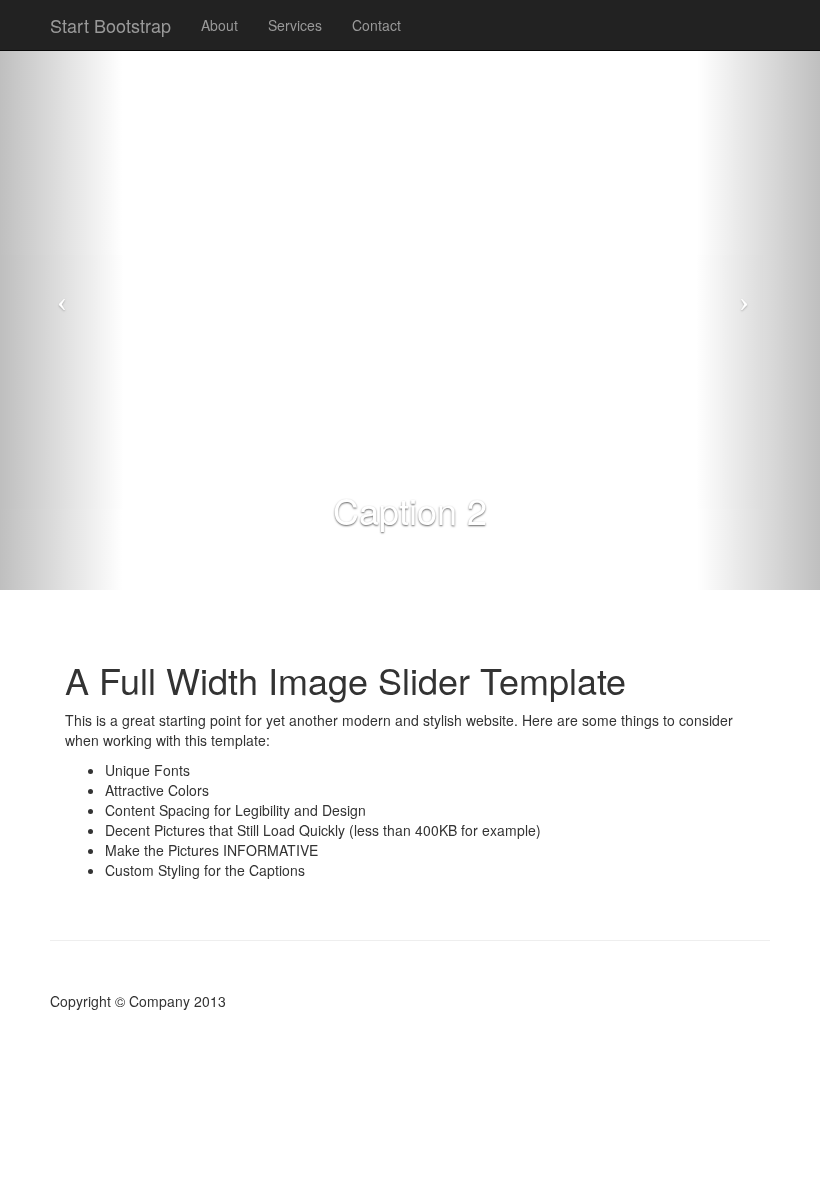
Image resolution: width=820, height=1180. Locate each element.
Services (295, 25)
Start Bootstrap (110, 25)
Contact (376, 25)
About (219, 25)
